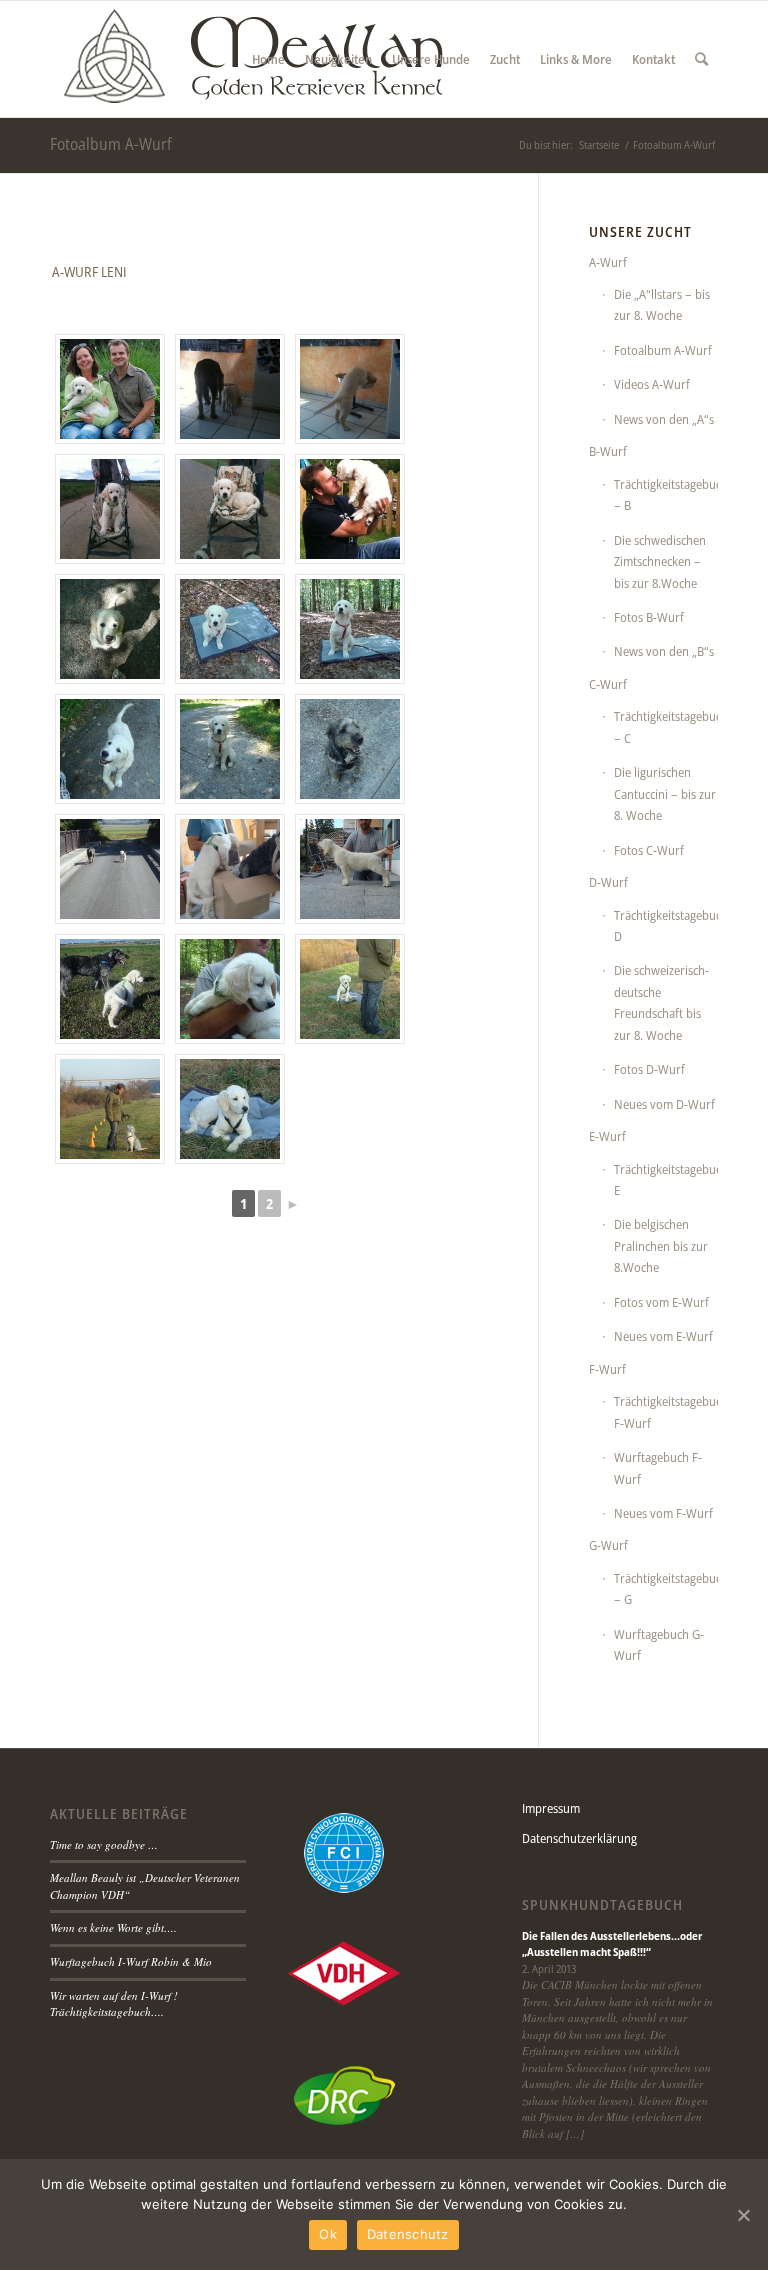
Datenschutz (408, 2234)
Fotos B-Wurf (649, 617)
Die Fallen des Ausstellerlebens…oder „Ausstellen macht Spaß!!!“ (612, 1944)
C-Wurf (608, 684)
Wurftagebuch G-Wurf (659, 1644)
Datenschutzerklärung (579, 1838)
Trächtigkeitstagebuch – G (666, 1588)
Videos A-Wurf (652, 384)
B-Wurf (608, 451)
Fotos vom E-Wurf (661, 1302)
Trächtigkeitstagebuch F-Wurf (666, 1411)
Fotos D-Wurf (649, 1069)
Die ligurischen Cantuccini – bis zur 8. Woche (665, 793)
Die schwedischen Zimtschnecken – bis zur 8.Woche (660, 561)
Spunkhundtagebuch (602, 1905)
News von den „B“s (664, 651)
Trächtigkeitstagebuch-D (666, 925)
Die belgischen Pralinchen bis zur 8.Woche (661, 1245)
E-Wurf (607, 1136)
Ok (328, 2234)
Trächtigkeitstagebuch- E (666, 1179)
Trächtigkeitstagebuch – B (666, 494)
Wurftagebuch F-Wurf (658, 1467)
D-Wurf (608, 882)
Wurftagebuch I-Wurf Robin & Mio (131, 1961)
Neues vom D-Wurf (664, 1104)
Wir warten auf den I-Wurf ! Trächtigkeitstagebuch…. (114, 2004)
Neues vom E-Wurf (663, 1336)
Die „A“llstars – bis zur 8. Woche (662, 304)
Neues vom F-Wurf (663, 1513)
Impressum (551, 1808)
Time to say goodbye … (104, 1844)
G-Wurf (608, 1545)
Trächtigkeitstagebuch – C (666, 726)
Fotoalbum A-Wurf (111, 144)
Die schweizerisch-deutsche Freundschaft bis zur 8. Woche (661, 1002)
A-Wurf (608, 262)
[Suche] (701, 59)
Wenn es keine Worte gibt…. (113, 1927)
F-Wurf (607, 1369)
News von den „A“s (664, 419)
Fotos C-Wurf (649, 850)
